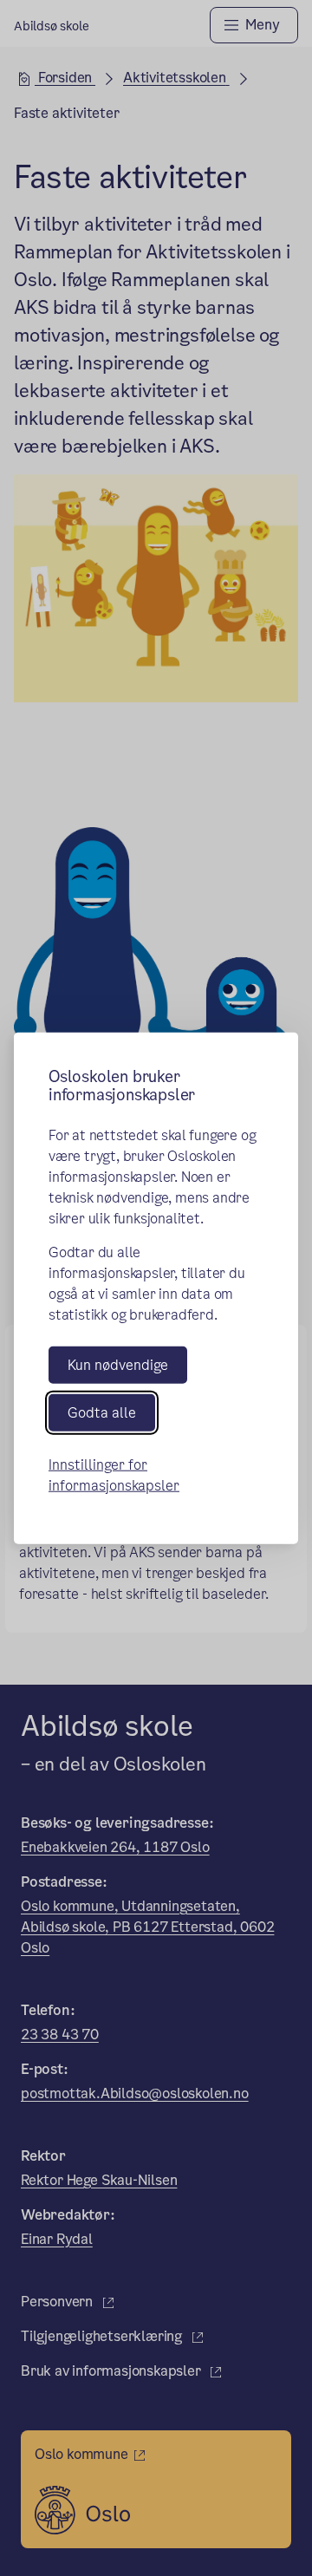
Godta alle (102, 1413)
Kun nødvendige (118, 1364)
